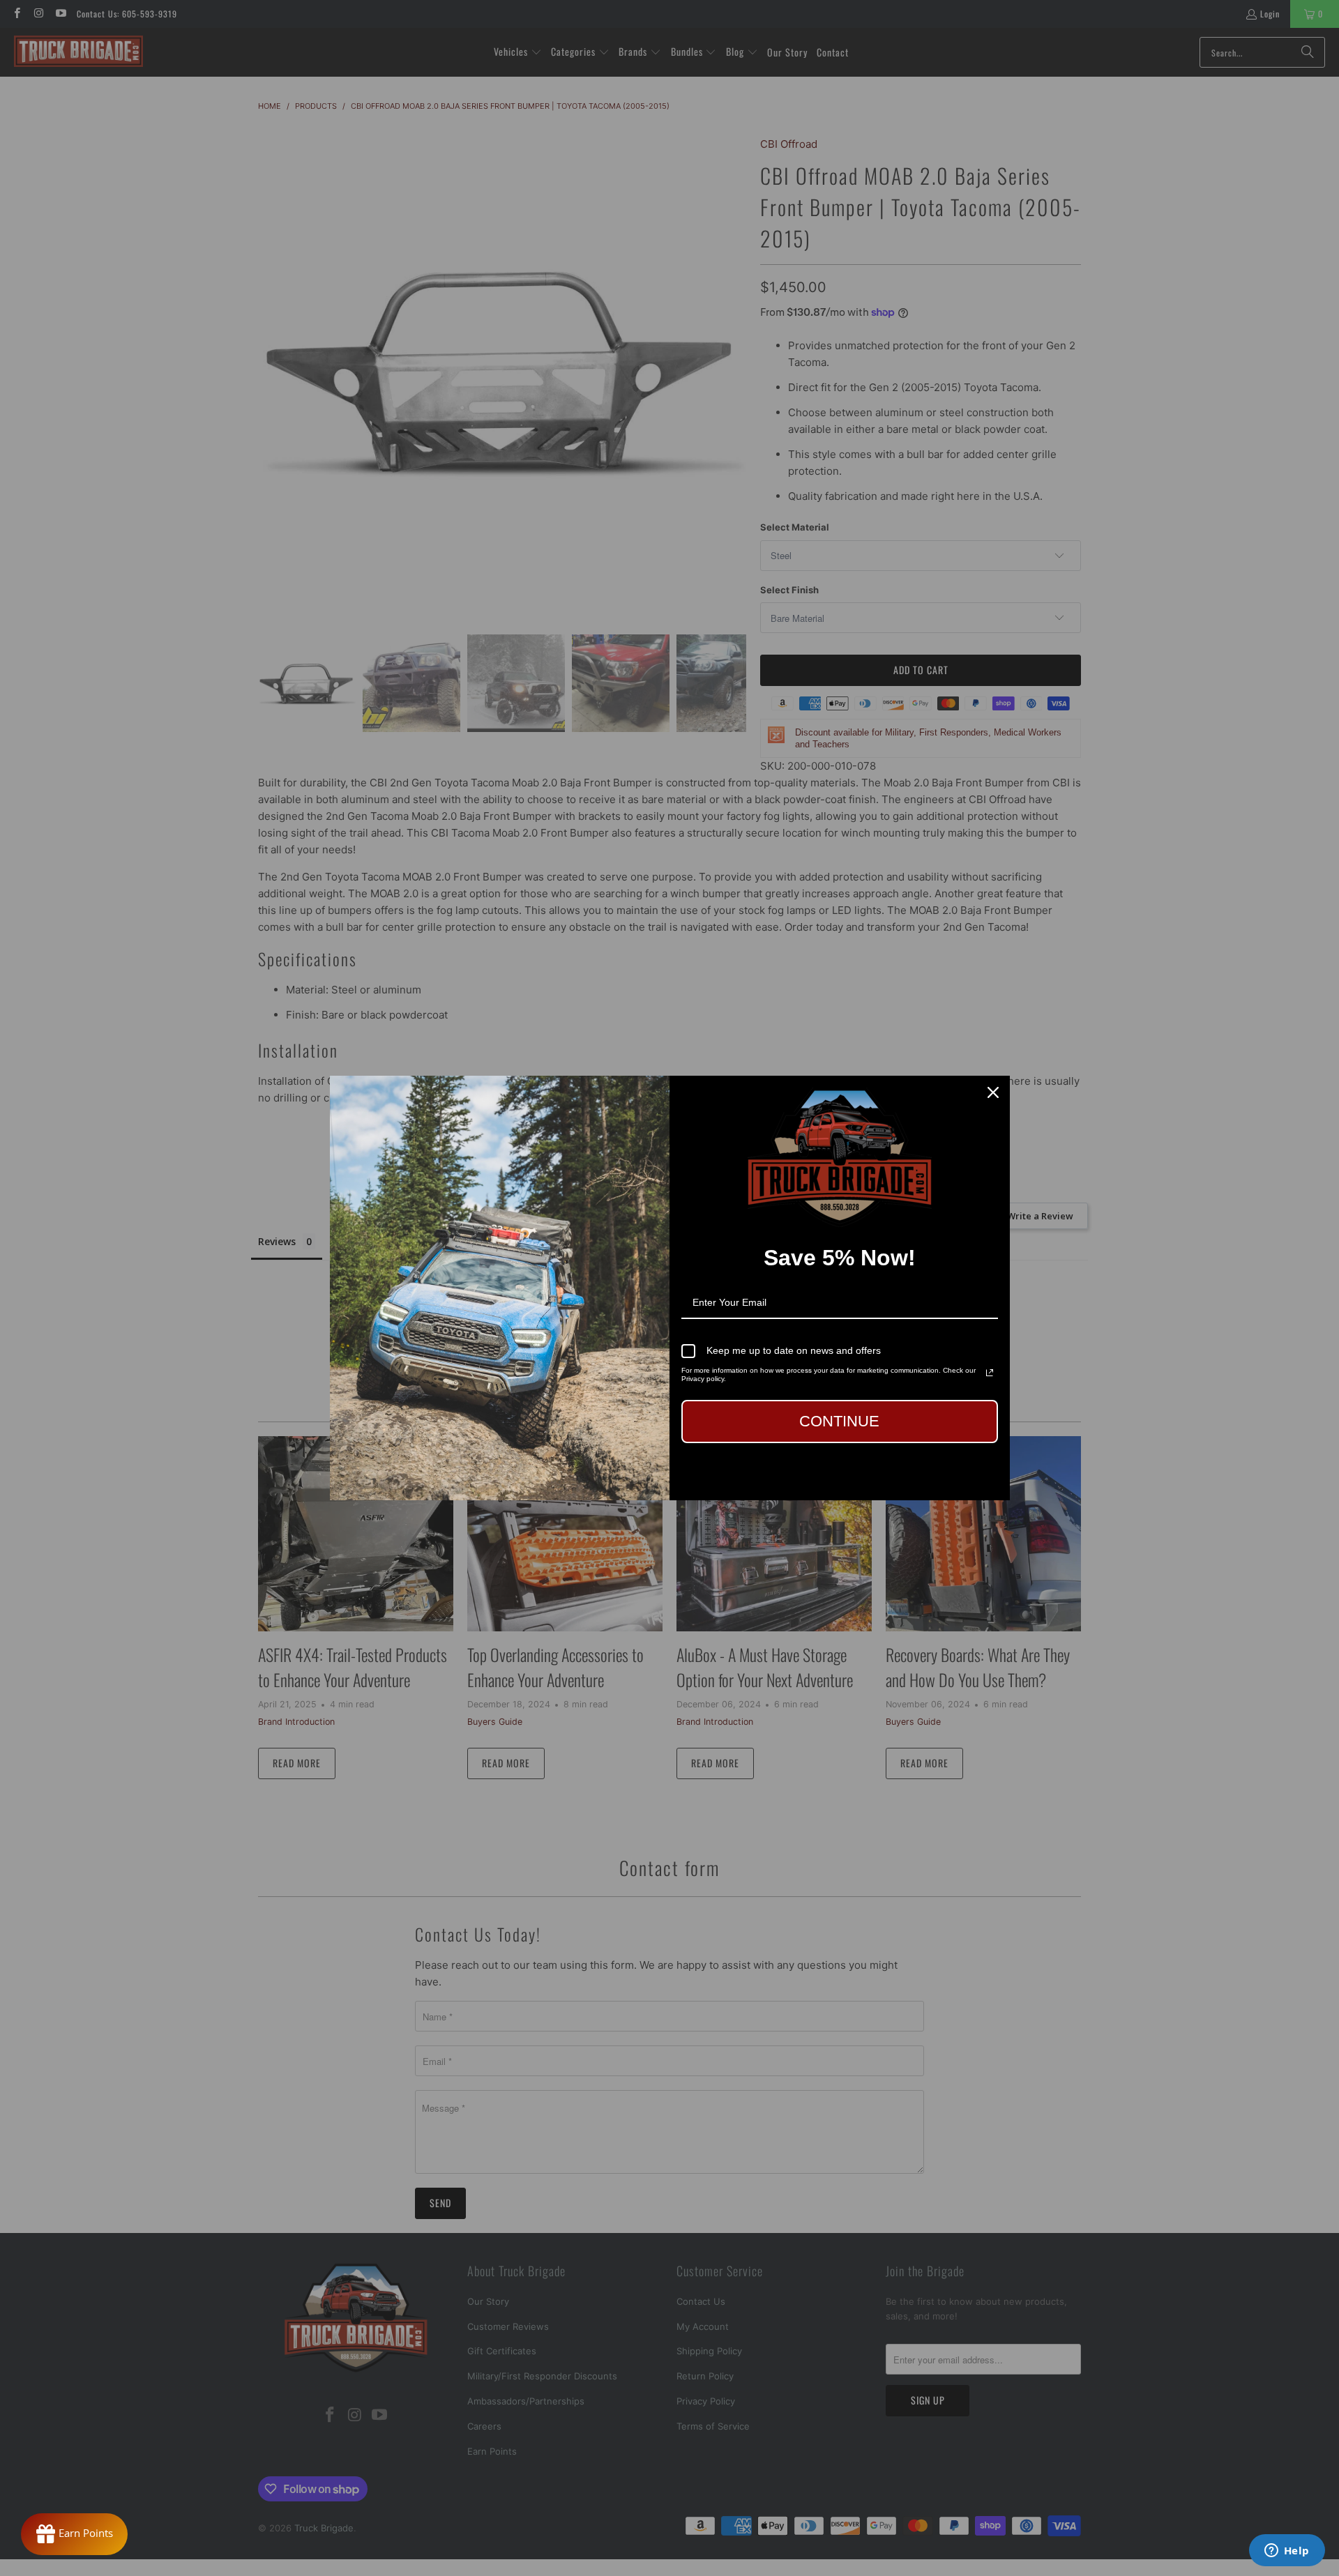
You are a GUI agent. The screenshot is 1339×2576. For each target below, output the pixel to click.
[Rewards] (74, 2534)
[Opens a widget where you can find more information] (1287, 2552)
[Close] (993, 1092)
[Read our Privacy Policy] (990, 1373)
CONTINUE (839, 1421)
